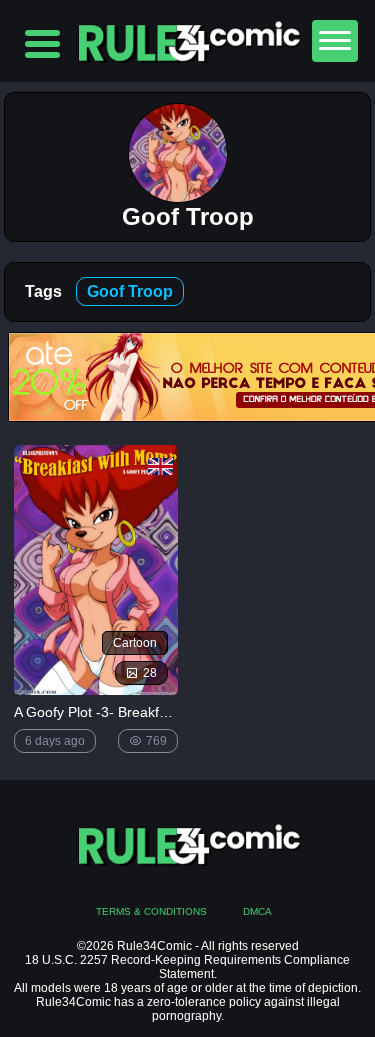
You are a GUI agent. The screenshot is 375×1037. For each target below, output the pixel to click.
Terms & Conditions (151, 911)
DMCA (257, 911)
